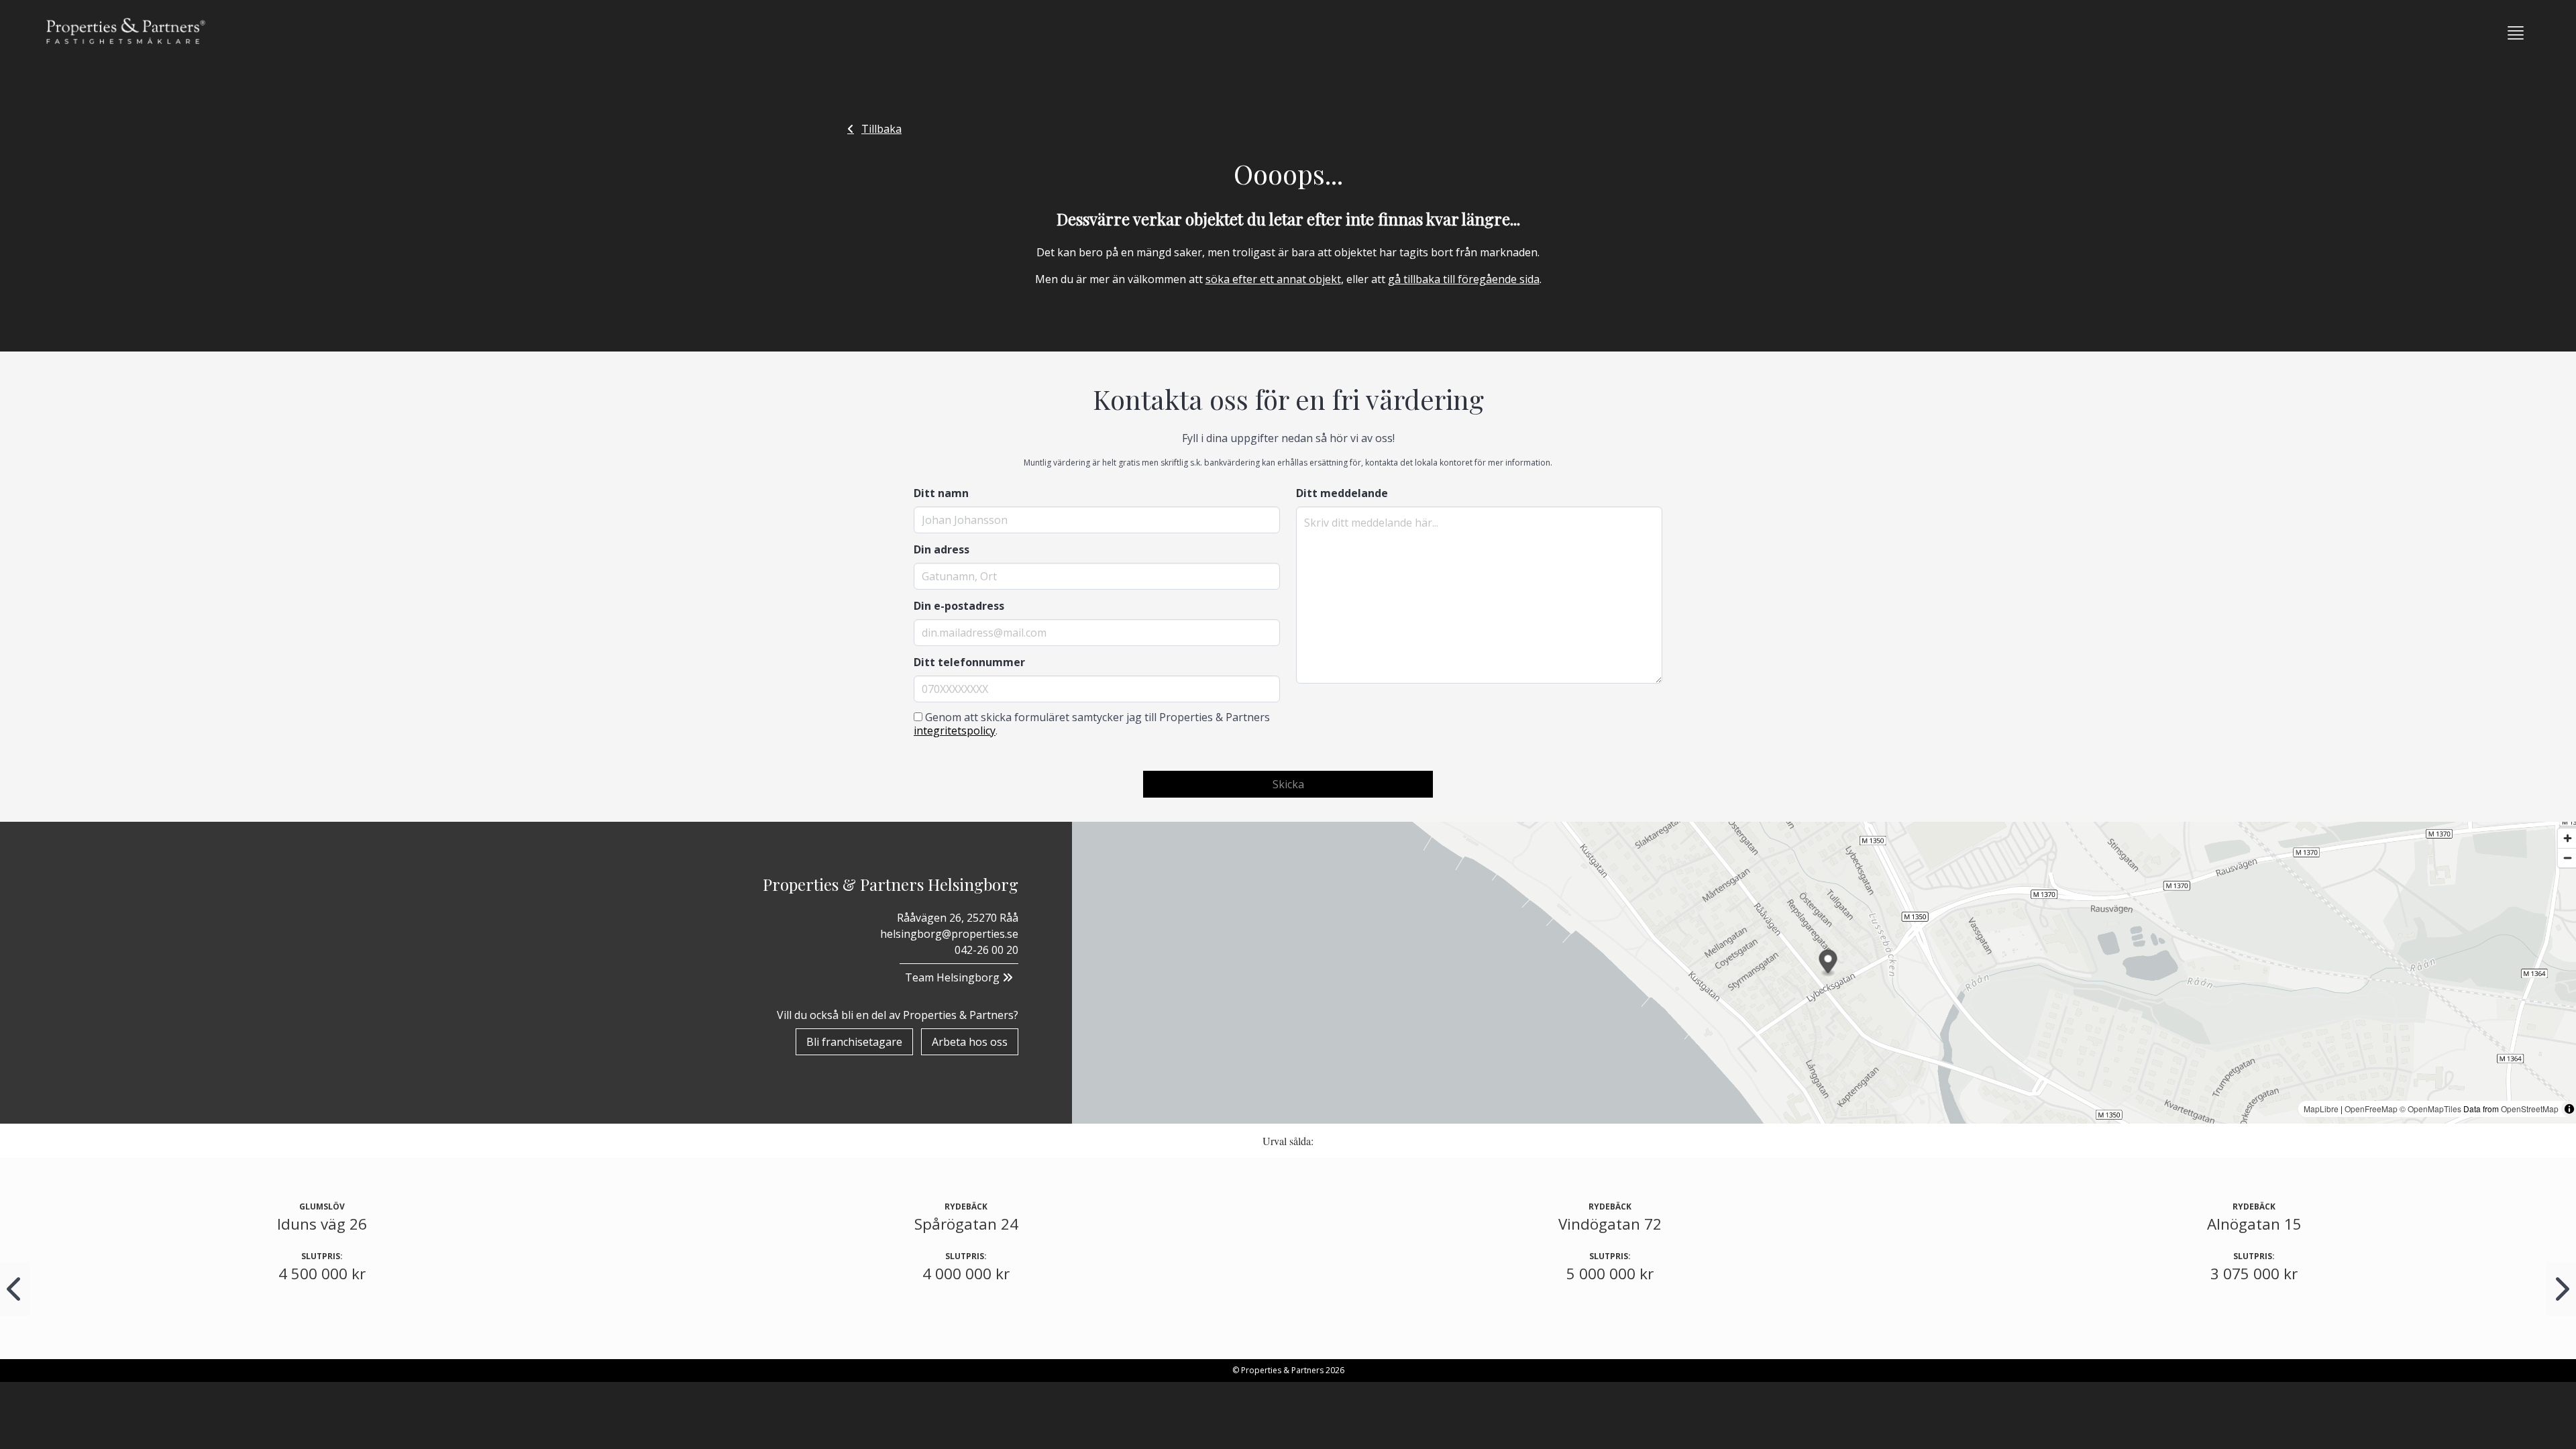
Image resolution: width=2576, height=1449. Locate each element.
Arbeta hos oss (970, 1042)
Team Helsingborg (954, 977)
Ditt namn (941, 493)
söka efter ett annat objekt (1273, 279)
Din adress (942, 549)
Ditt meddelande (1342, 493)
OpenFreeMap (2371, 1109)
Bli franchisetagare (854, 1042)
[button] (2516, 33)
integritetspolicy (955, 731)
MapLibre (2321, 1109)
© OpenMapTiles (2430, 1109)
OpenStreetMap (2530, 1109)
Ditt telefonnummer (969, 662)
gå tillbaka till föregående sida (1464, 279)
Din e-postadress (959, 606)
